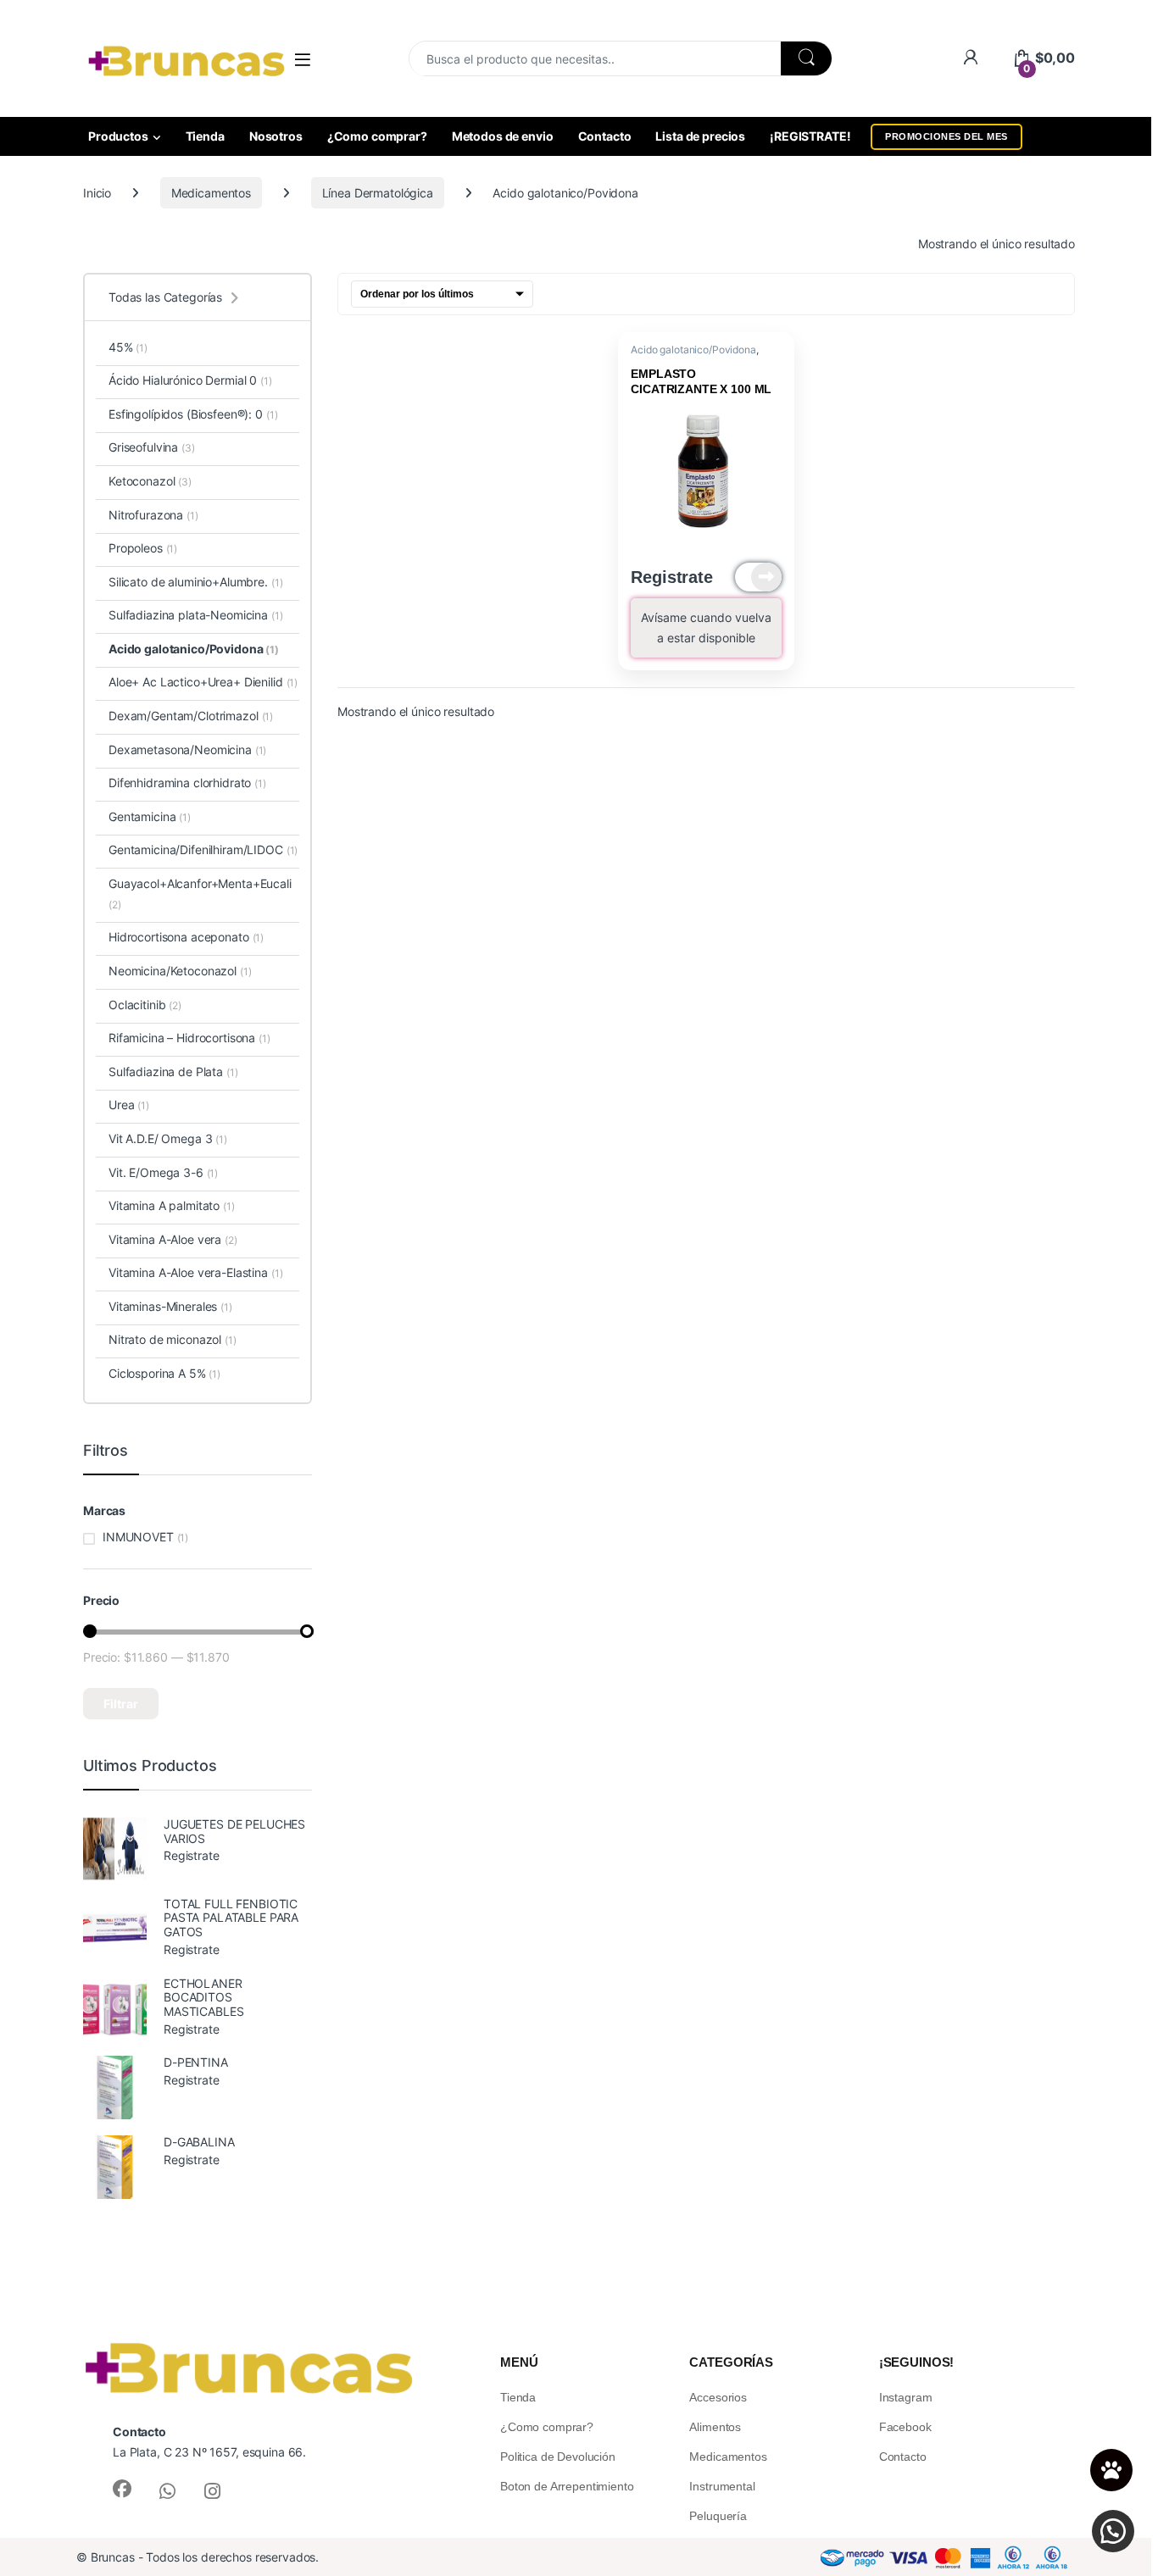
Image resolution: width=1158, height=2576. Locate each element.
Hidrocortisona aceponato (186, 937)
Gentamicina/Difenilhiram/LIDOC (203, 849)
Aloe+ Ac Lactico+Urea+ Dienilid (203, 682)
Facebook (905, 2427)
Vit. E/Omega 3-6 (163, 1172)
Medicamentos (211, 193)
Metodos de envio (503, 136)
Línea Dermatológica (378, 193)
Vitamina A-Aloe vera (173, 1239)
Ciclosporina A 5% (164, 1373)
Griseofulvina (152, 447)
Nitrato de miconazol (173, 1339)
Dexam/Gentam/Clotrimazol (191, 716)
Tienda (205, 136)
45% (128, 347)
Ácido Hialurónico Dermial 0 (190, 380)
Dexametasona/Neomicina (187, 749)
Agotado (758, 577)
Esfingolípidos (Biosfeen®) (178, 414)
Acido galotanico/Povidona (693, 350)
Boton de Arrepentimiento (567, 2486)
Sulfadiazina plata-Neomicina (196, 615)
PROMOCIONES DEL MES (946, 136)
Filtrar (121, 1704)
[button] (1113, 2531)
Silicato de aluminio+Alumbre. (195, 582)
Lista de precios (700, 136)
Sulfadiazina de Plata (173, 1071)
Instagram (906, 2397)
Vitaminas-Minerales (170, 1306)
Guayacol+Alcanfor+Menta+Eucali (200, 894)
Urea (129, 1105)
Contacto (605, 136)
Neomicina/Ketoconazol (180, 971)
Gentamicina (150, 816)
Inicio (97, 193)
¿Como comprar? (377, 136)
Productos (118, 136)
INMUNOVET (138, 1537)
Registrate (672, 577)
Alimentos (715, 2427)
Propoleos (143, 548)
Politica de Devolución (558, 2457)
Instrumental (722, 2486)
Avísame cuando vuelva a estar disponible (706, 627)
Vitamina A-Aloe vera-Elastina (195, 1272)
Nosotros (276, 136)
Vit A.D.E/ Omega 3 (168, 1138)
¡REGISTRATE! (810, 136)
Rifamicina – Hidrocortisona (189, 1038)
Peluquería (718, 2516)
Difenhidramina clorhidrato (187, 783)
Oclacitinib (145, 1005)
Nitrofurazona (153, 515)
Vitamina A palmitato (172, 1205)
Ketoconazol (150, 481)
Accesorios (718, 2397)
